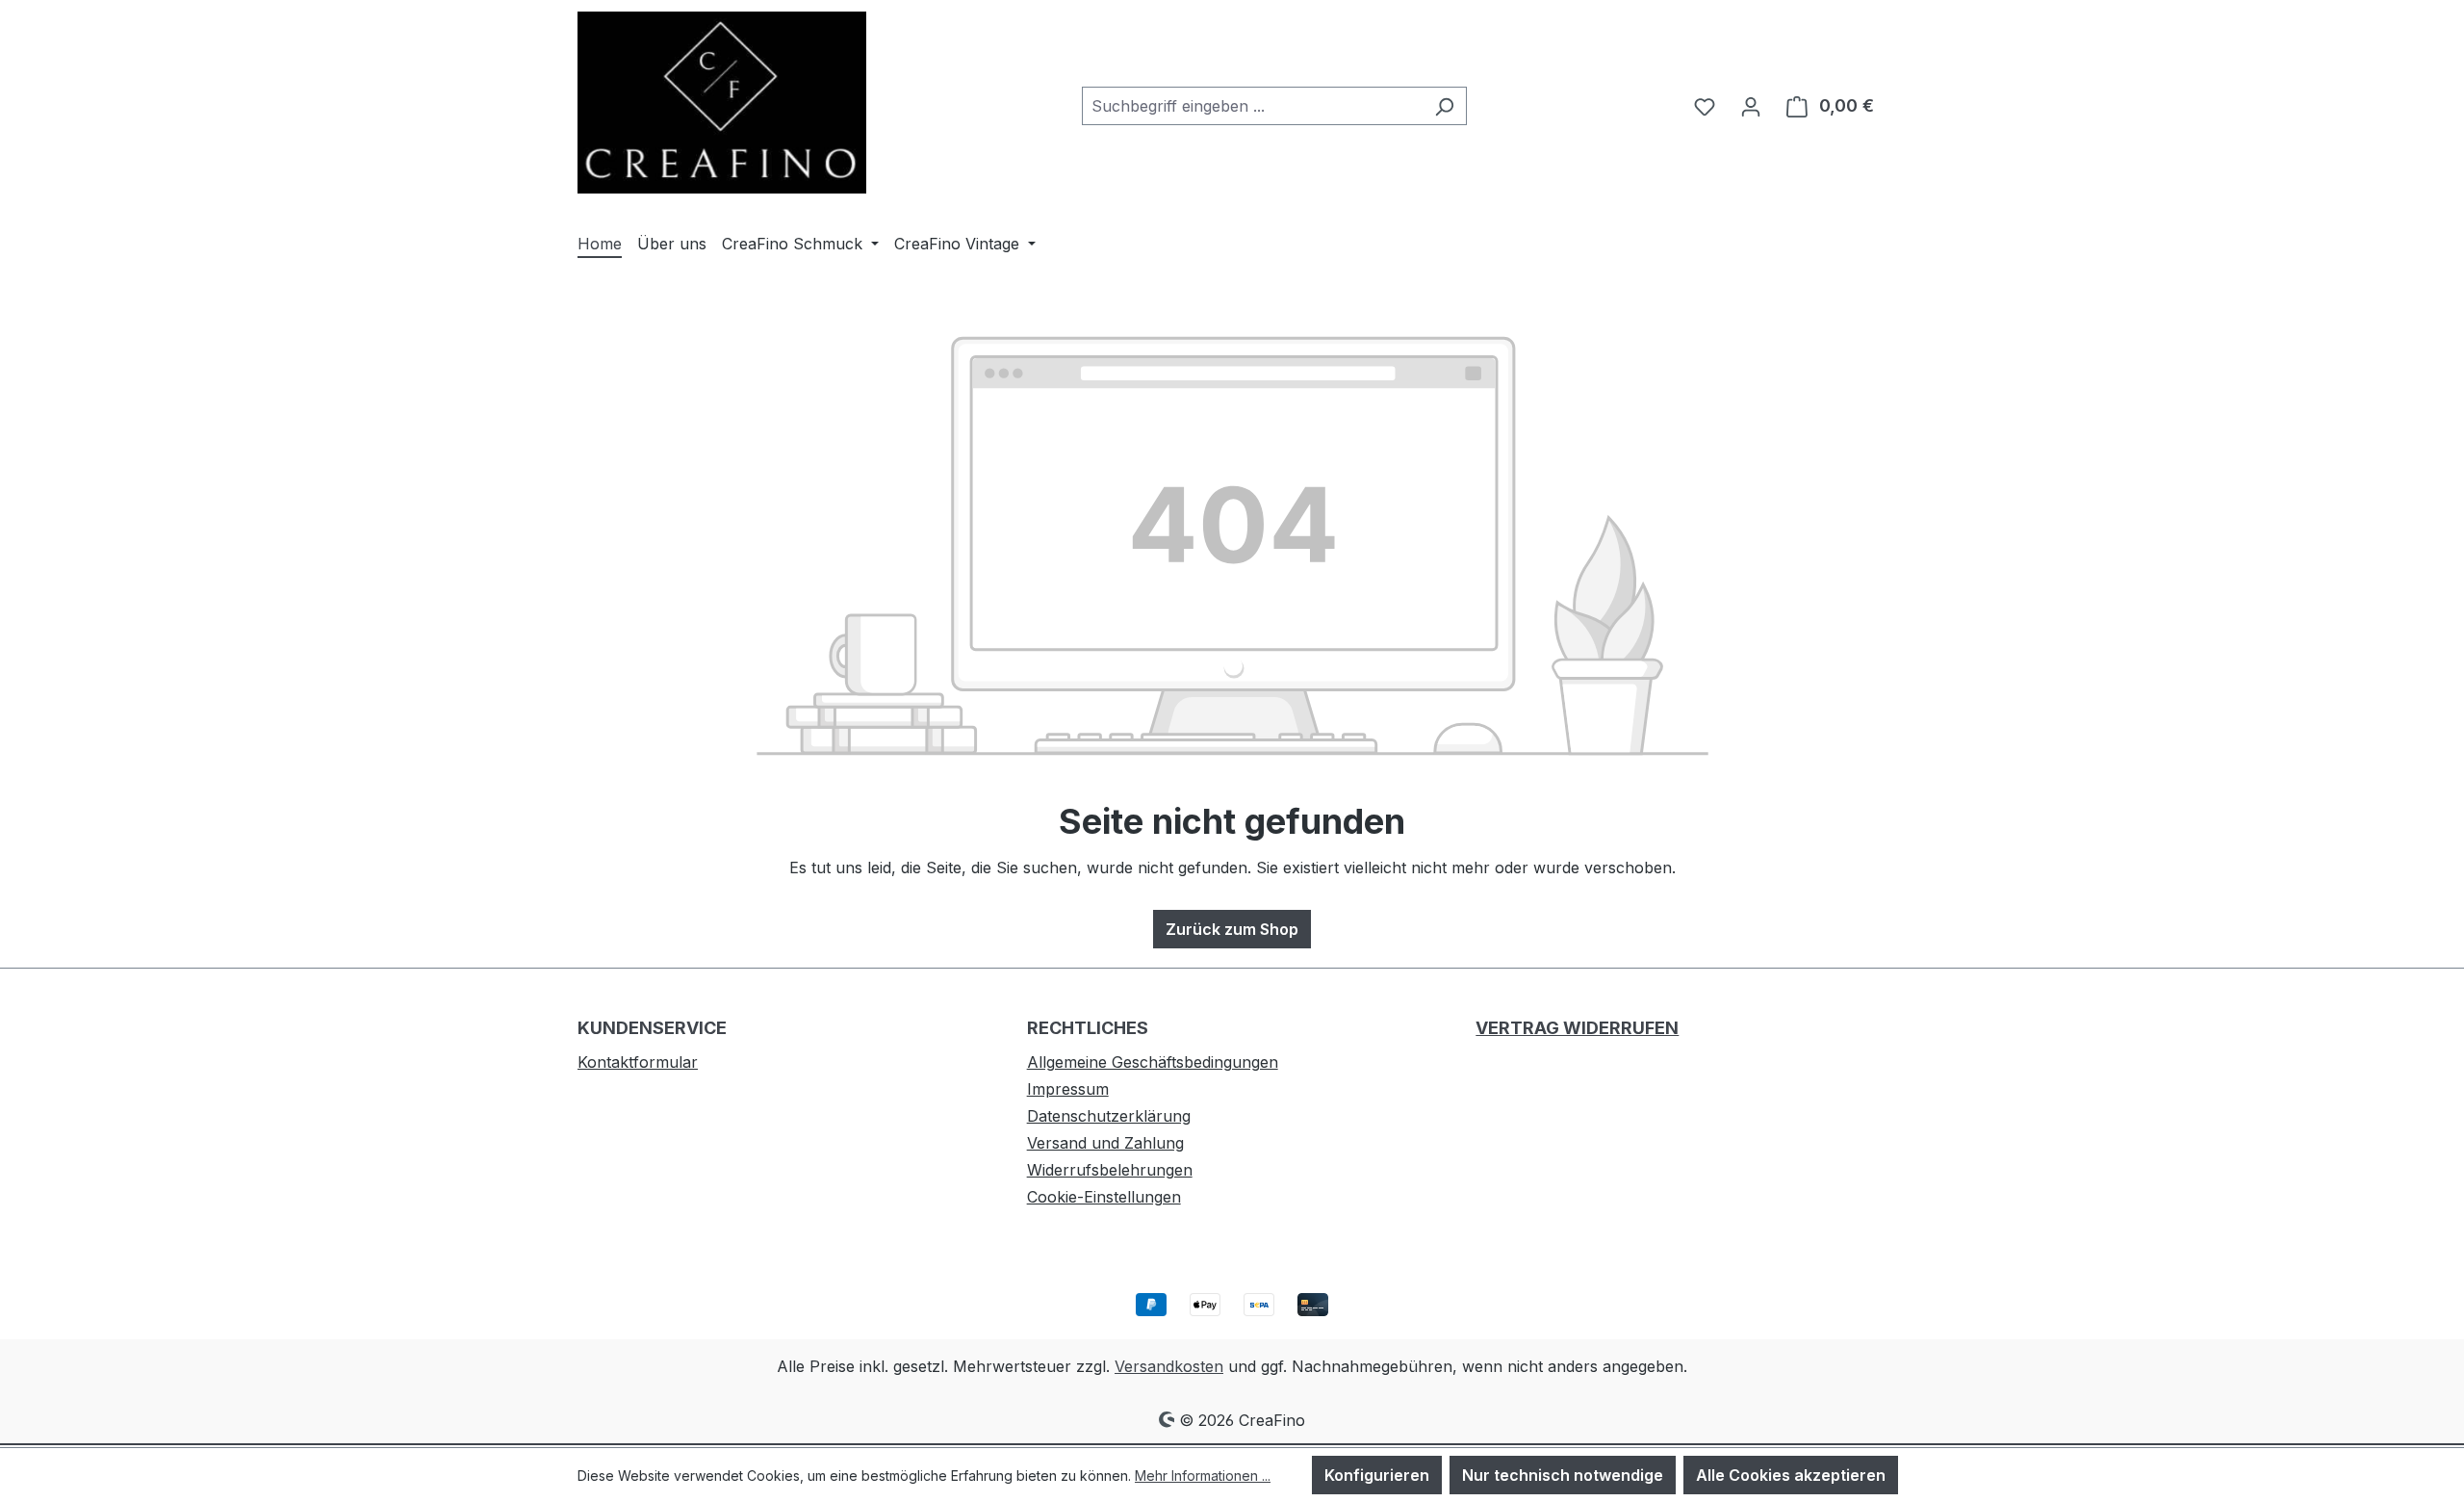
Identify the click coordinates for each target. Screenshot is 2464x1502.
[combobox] (1252, 106)
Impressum (1068, 1089)
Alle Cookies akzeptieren (1791, 1475)
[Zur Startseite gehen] (722, 103)
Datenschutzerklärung (1109, 1116)
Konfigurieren (1377, 1475)
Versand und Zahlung (1105, 1143)
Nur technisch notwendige (1563, 1475)
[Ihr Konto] (1751, 106)
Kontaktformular (638, 1062)
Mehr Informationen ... (1203, 1476)
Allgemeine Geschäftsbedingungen (1153, 1062)
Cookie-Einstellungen (1104, 1197)
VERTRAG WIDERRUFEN (1577, 1028)
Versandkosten (1169, 1366)
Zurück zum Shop (1232, 929)
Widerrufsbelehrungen (1110, 1170)
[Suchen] (1444, 106)
